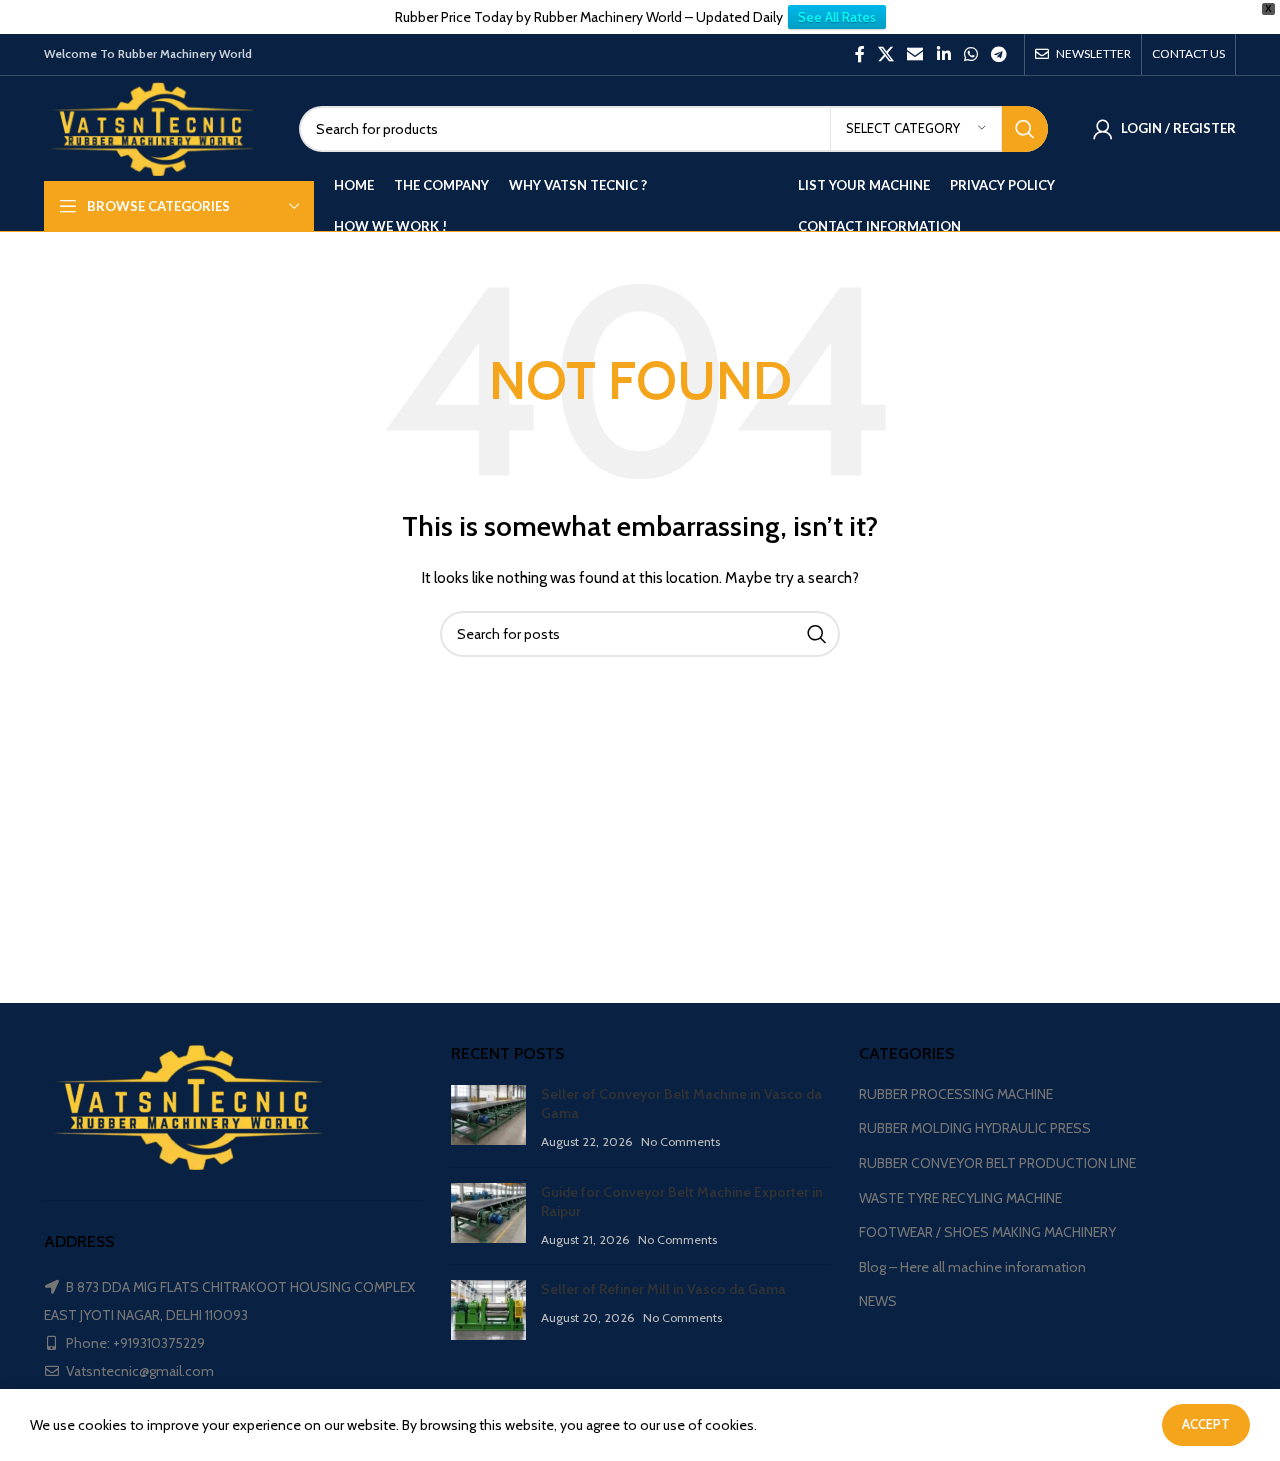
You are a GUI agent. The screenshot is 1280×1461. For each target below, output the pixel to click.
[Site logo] (156, 127)
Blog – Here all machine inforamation (972, 1267)
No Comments (680, 1141)
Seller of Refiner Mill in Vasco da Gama (663, 1289)
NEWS (878, 1301)
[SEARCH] (1025, 129)
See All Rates (837, 17)
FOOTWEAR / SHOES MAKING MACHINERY (987, 1232)
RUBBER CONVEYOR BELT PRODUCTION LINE (997, 1163)
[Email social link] (915, 54)
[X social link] (885, 54)
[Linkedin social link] (943, 54)
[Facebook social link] (859, 54)
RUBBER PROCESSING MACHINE (956, 1094)
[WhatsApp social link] (970, 54)
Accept (1206, 1424)
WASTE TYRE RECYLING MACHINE (960, 1198)
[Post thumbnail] (488, 1118)
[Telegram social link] (999, 54)
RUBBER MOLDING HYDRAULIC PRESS (975, 1128)
